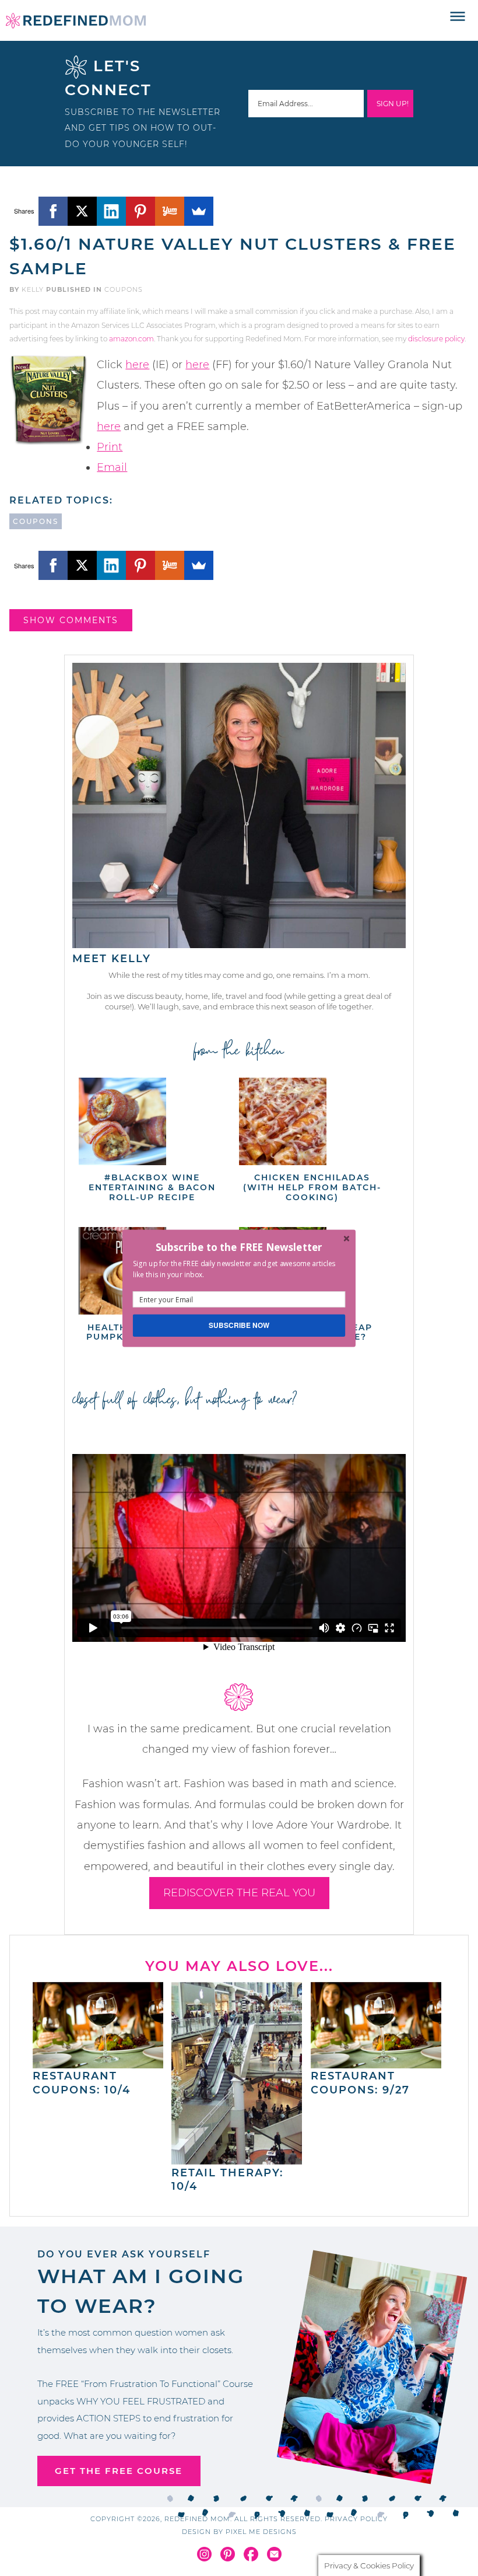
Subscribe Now (239, 1325)
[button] (239, 1247)
